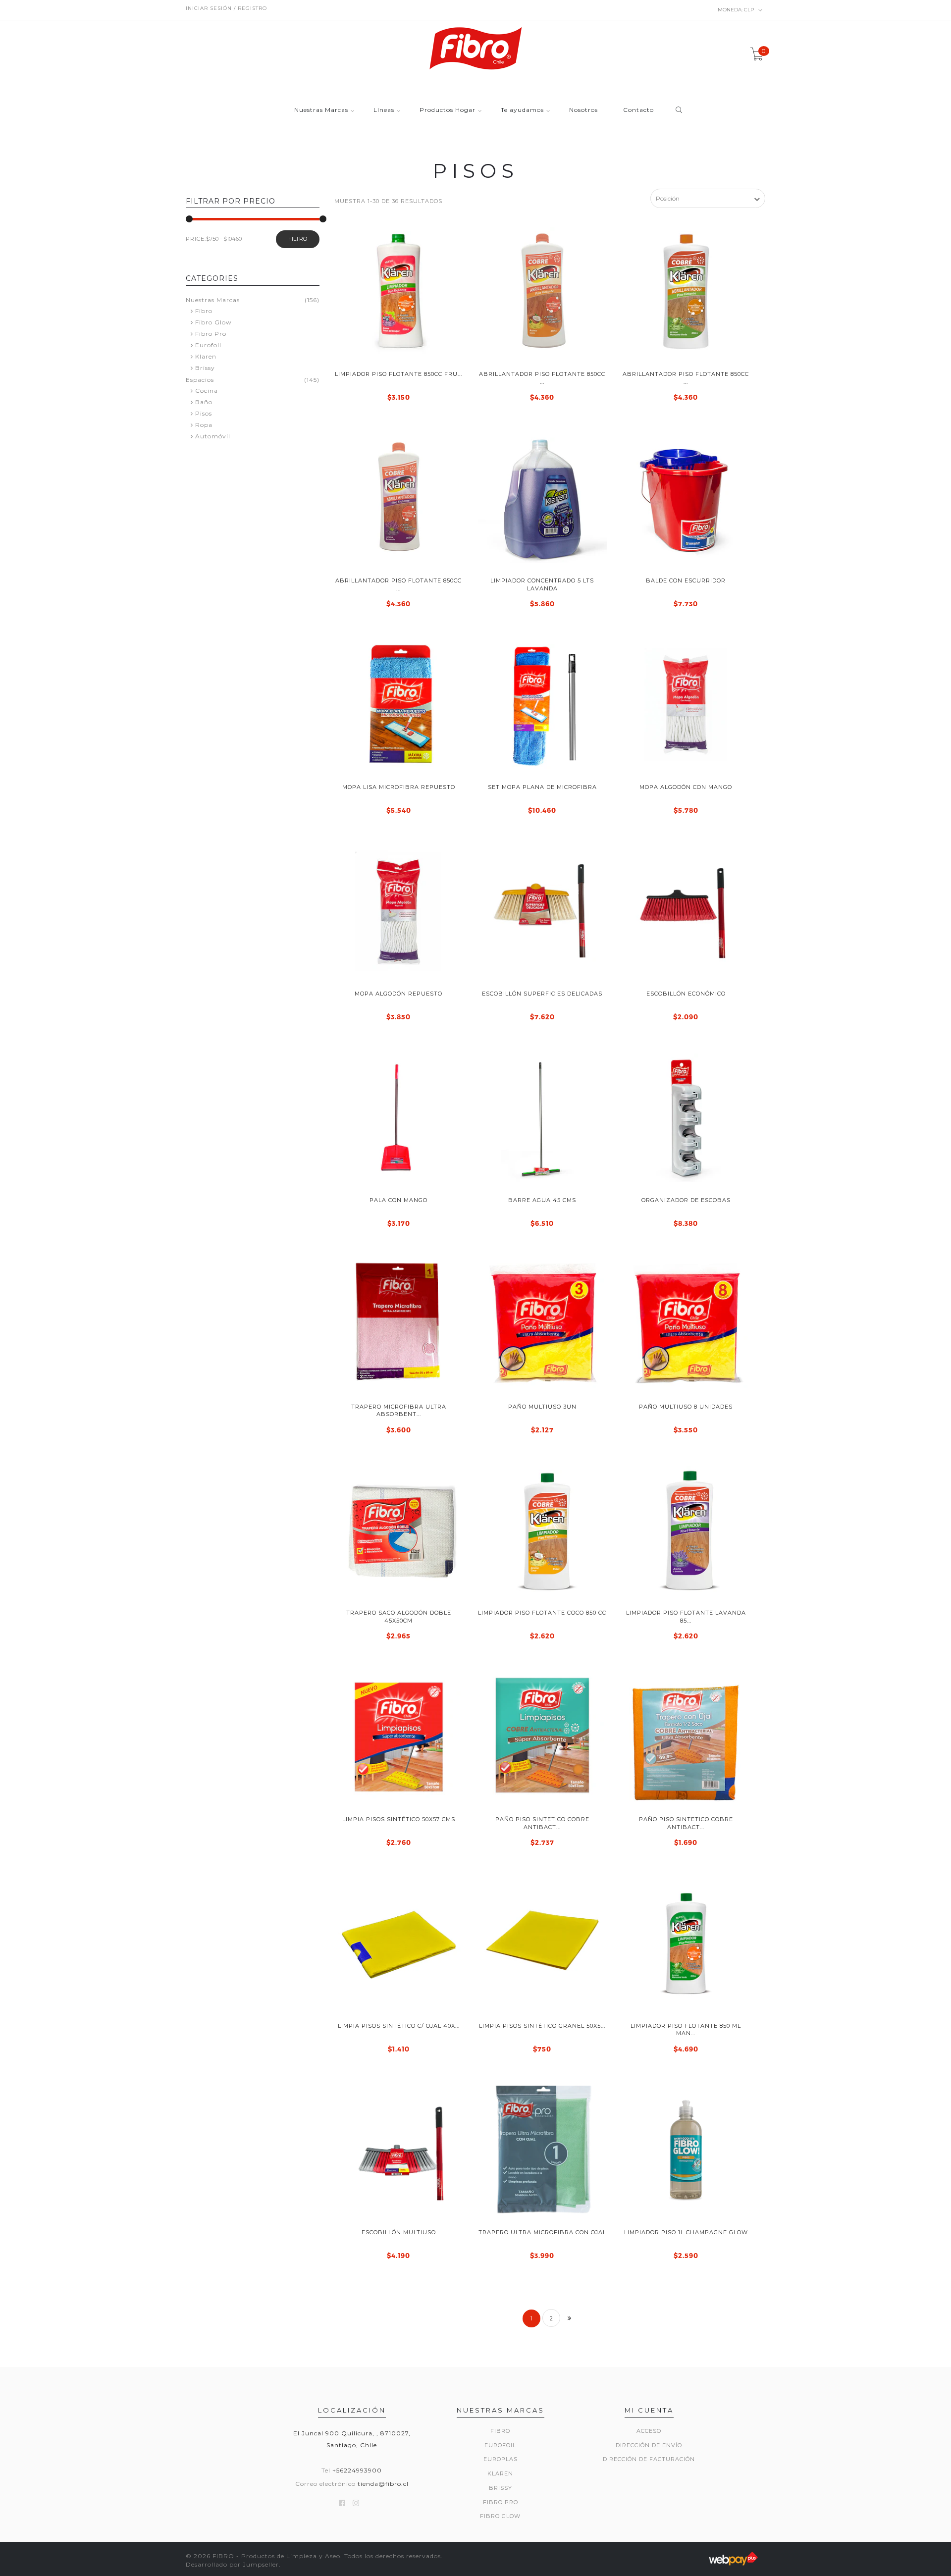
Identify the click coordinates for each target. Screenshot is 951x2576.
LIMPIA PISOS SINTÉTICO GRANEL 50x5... (542, 2026)
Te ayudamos (522, 110)
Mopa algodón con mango (686, 787)
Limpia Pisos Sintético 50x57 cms (399, 1819)
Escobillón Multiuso (399, 2232)
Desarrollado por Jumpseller (232, 2564)
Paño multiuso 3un (542, 1407)
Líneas (384, 110)
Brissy (205, 368)
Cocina (207, 391)
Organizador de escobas (686, 1200)
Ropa (204, 425)
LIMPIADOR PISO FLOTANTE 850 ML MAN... (686, 2029)
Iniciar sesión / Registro (226, 8)
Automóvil (213, 436)
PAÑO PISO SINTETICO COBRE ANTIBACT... (542, 1823)
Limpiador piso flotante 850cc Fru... (398, 374)
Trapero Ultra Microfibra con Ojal (542, 2232)
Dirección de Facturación (649, 2459)
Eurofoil (208, 345)
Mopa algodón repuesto (398, 994)
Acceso (649, 2431)
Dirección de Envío (649, 2445)
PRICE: (196, 239)
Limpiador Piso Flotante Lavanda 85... (686, 1616)
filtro (298, 239)
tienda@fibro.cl (383, 2484)
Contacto (638, 110)
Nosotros (583, 110)
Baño (204, 402)
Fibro (204, 311)
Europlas (501, 2459)
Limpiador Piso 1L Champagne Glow (686, 2232)
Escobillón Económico (686, 994)
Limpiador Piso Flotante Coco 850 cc (542, 1613)
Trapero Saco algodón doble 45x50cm (399, 1616)
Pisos (204, 413)
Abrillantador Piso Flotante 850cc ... (542, 378)
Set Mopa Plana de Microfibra (542, 787)
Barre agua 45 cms (542, 1200)
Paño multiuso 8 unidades (686, 1407)
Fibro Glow (213, 322)
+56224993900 (357, 2470)
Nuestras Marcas (321, 110)
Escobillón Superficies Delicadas (542, 994)
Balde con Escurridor (686, 580)
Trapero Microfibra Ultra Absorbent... (399, 1410)
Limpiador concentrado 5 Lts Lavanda (542, 584)
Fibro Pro (211, 334)
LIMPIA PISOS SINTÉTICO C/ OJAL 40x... (399, 2026)
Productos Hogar (448, 110)
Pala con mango (398, 1200)
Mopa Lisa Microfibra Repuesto (399, 787)
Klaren (206, 356)
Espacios (200, 380)
